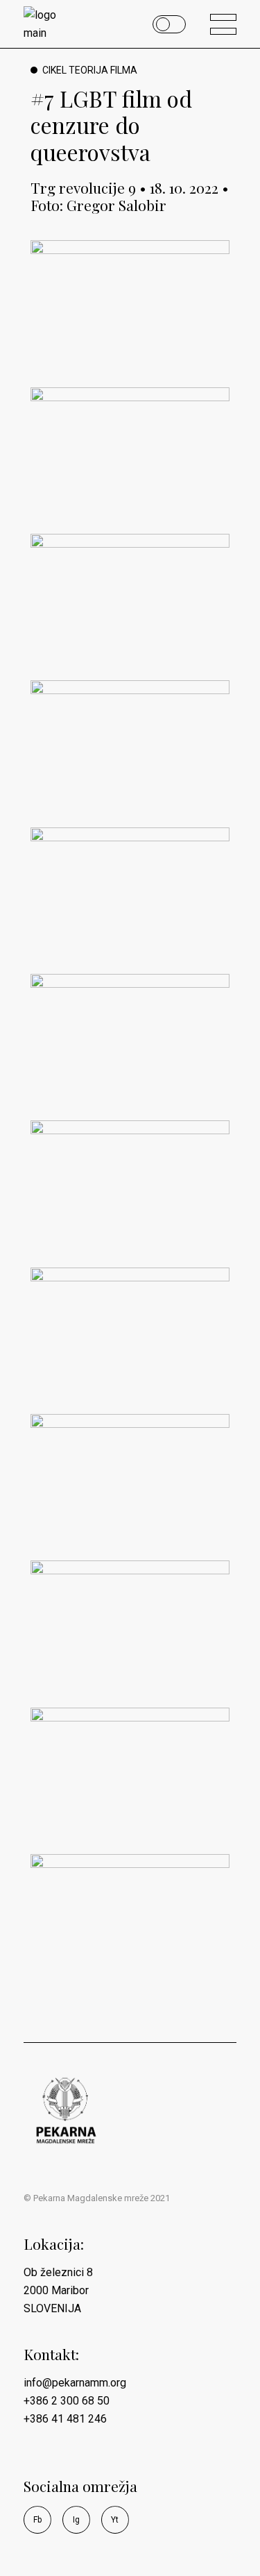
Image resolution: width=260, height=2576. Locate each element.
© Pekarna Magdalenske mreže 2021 (97, 2198)
